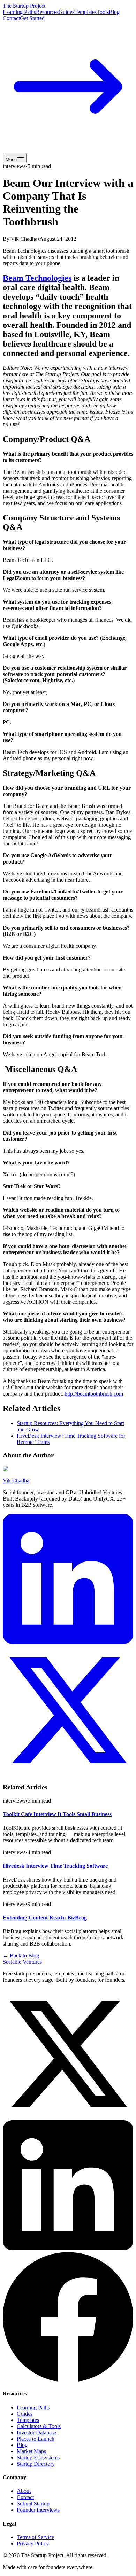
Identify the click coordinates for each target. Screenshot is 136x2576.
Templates (85, 12)
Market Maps (31, 2451)
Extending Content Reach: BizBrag (45, 1918)
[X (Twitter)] (68, 1774)
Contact (11, 18)
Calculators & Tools (39, 2426)
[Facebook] (68, 2380)
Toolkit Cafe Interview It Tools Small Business (57, 1814)
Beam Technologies (37, 278)
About (24, 2491)
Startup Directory (36, 2464)
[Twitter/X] (68, 2117)
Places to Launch (36, 2439)
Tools (103, 12)
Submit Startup (33, 2503)
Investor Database (36, 2432)
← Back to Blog (21, 1955)
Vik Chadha (16, 1481)
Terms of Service (35, 2537)
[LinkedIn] (68, 1642)
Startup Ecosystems (38, 2458)
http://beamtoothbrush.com (94, 1394)
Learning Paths (19, 12)
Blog (114, 12)
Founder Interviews (38, 2510)
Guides (66, 12)
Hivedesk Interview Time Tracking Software (55, 1866)
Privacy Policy (33, 2543)
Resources (47, 12)
